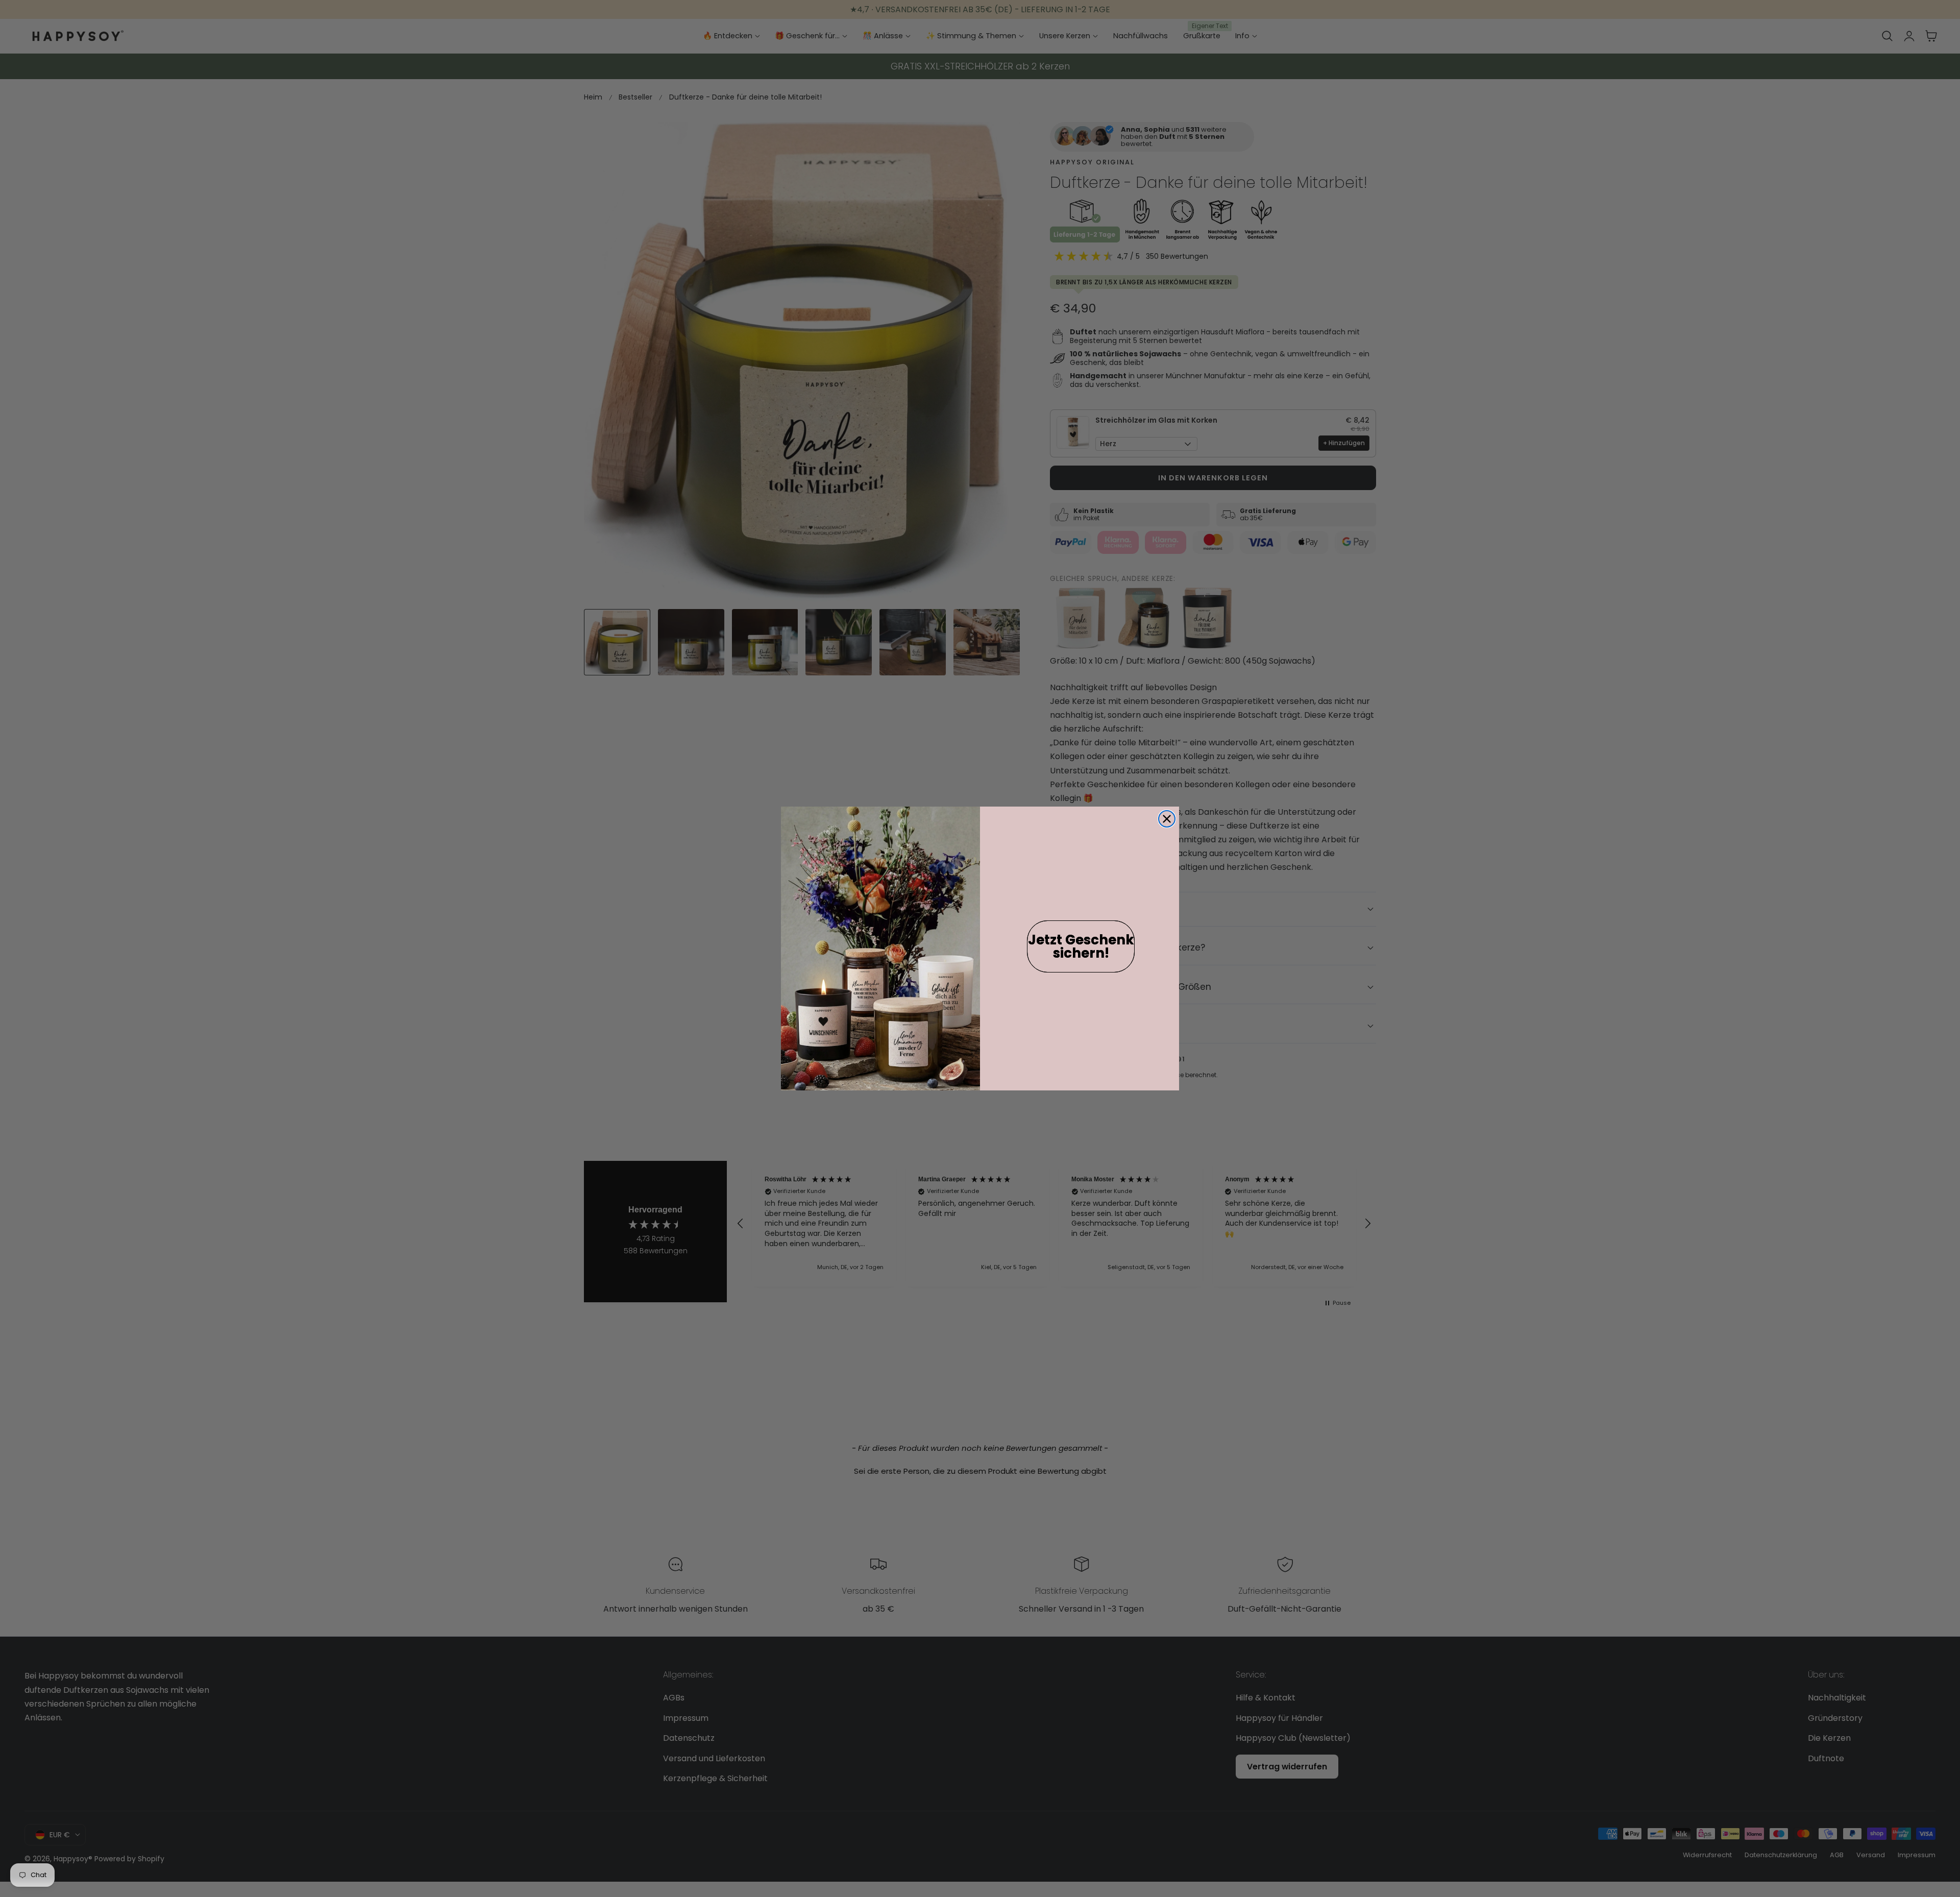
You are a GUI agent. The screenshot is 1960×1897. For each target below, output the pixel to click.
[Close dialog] (1167, 819)
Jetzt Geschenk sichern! (1081, 946)
